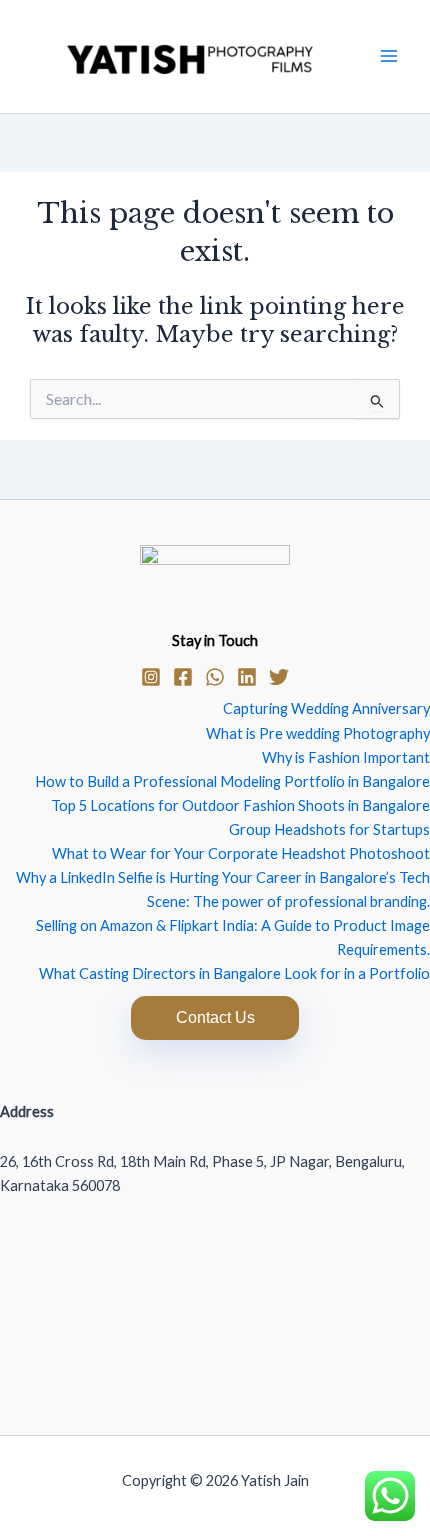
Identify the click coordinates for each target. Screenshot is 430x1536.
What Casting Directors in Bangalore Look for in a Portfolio (234, 973)
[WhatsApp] (215, 677)
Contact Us (215, 1017)
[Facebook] (183, 677)
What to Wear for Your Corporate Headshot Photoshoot (241, 853)
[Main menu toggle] (389, 56)
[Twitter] (279, 677)
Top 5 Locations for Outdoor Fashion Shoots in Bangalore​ (240, 805)
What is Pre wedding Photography (318, 733)
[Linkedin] (247, 677)
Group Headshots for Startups (329, 829)
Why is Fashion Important (346, 757)
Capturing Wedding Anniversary (326, 708)
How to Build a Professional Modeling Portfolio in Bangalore (232, 781)
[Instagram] (151, 677)
